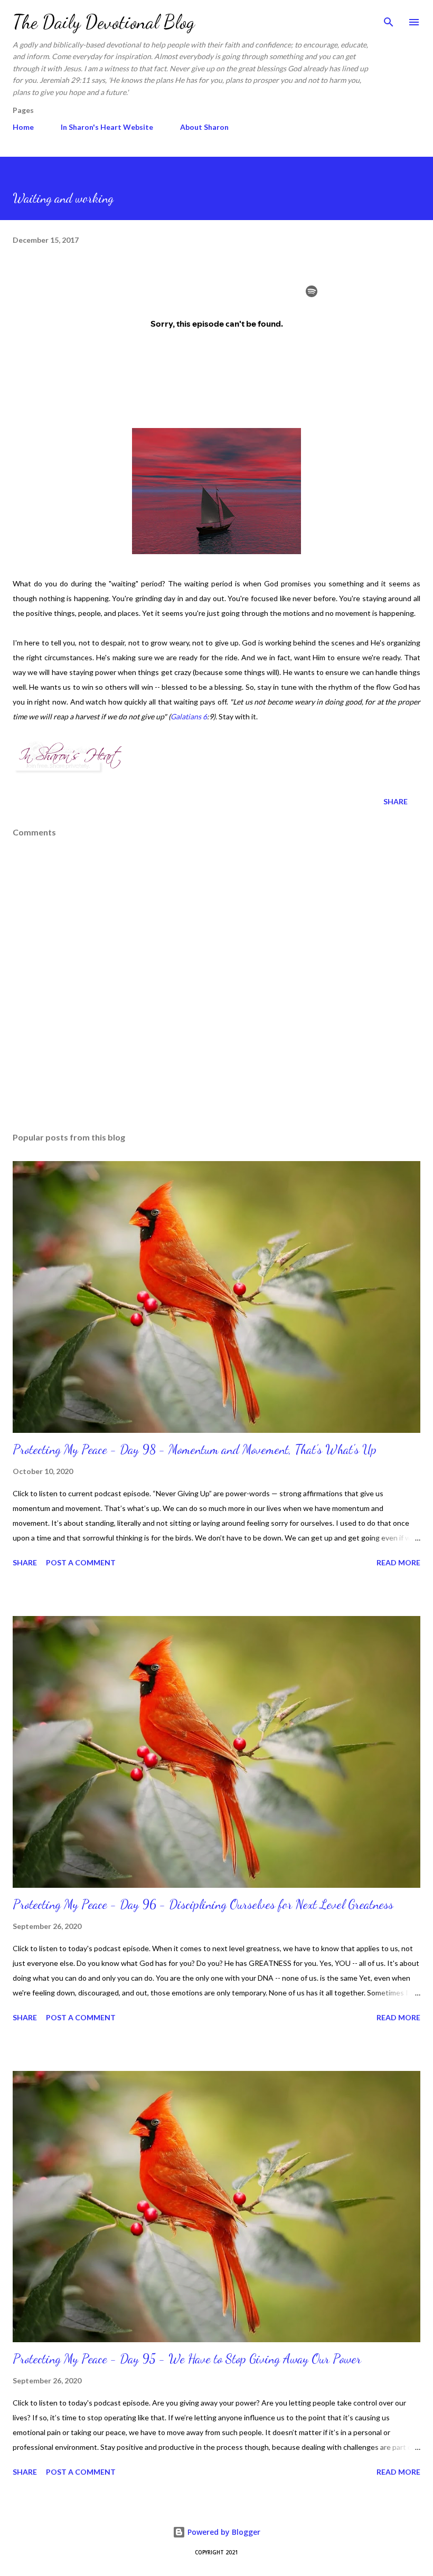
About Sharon (204, 127)
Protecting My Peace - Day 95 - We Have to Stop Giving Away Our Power (187, 2359)
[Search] (389, 19)
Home (23, 127)
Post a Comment (81, 1562)
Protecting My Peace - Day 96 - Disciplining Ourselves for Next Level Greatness (203, 1904)
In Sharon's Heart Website (107, 127)
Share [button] (396, 801)
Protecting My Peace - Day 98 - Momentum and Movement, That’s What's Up (195, 1449)
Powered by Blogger (223, 2532)
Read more (398, 1562)
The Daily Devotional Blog (104, 22)
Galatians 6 (189, 716)
